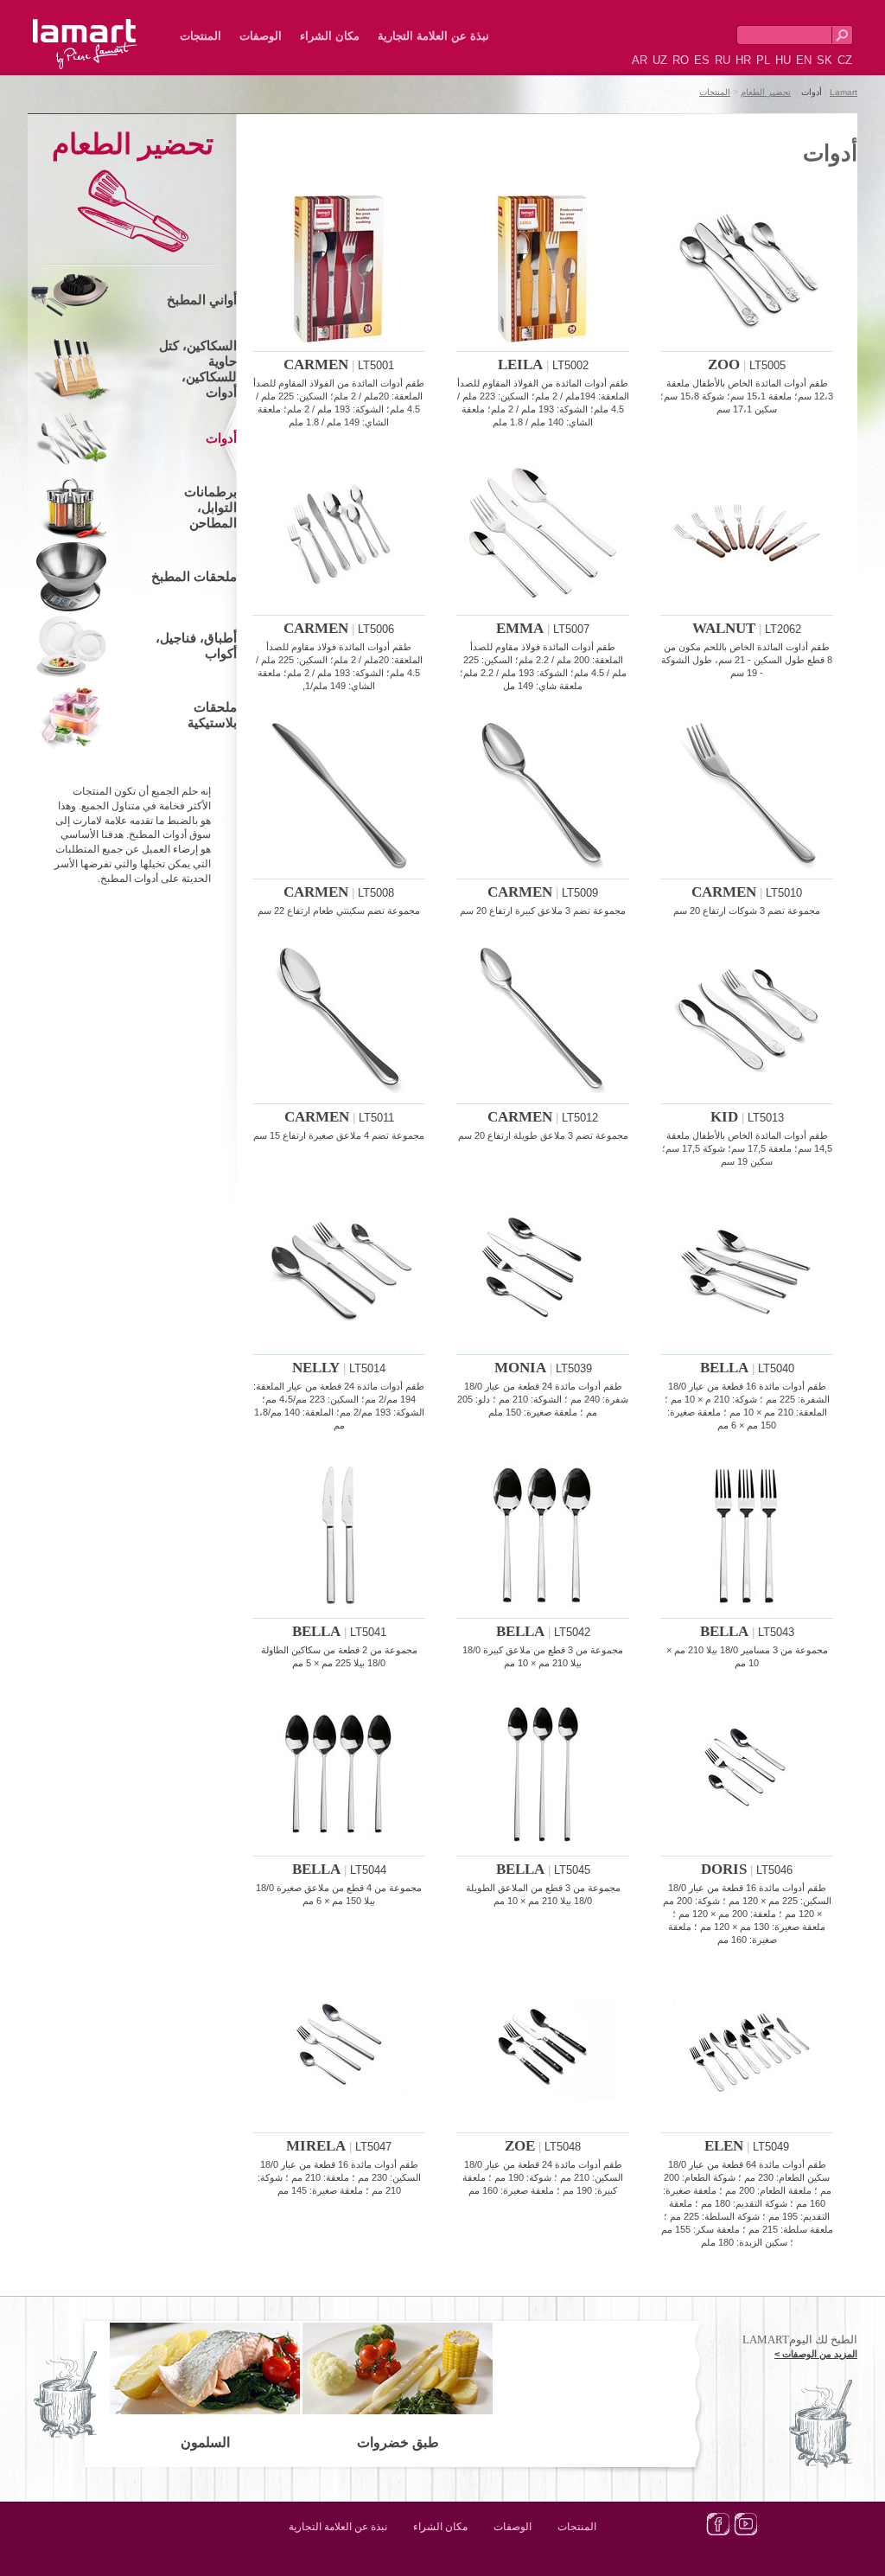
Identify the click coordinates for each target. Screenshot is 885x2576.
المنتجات (201, 36)
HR (743, 60)
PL (763, 60)
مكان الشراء (330, 36)
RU (723, 60)
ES (702, 60)
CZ (845, 60)
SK (825, 60)
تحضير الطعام (766, 92)
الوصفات (261, 36)
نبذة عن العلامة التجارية (433, 36)
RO (681, 60)
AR (640, 60)
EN (804, 60)
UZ (660, 60)
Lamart (104, 30)
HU (783, 60)
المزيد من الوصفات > (816, 2354)
